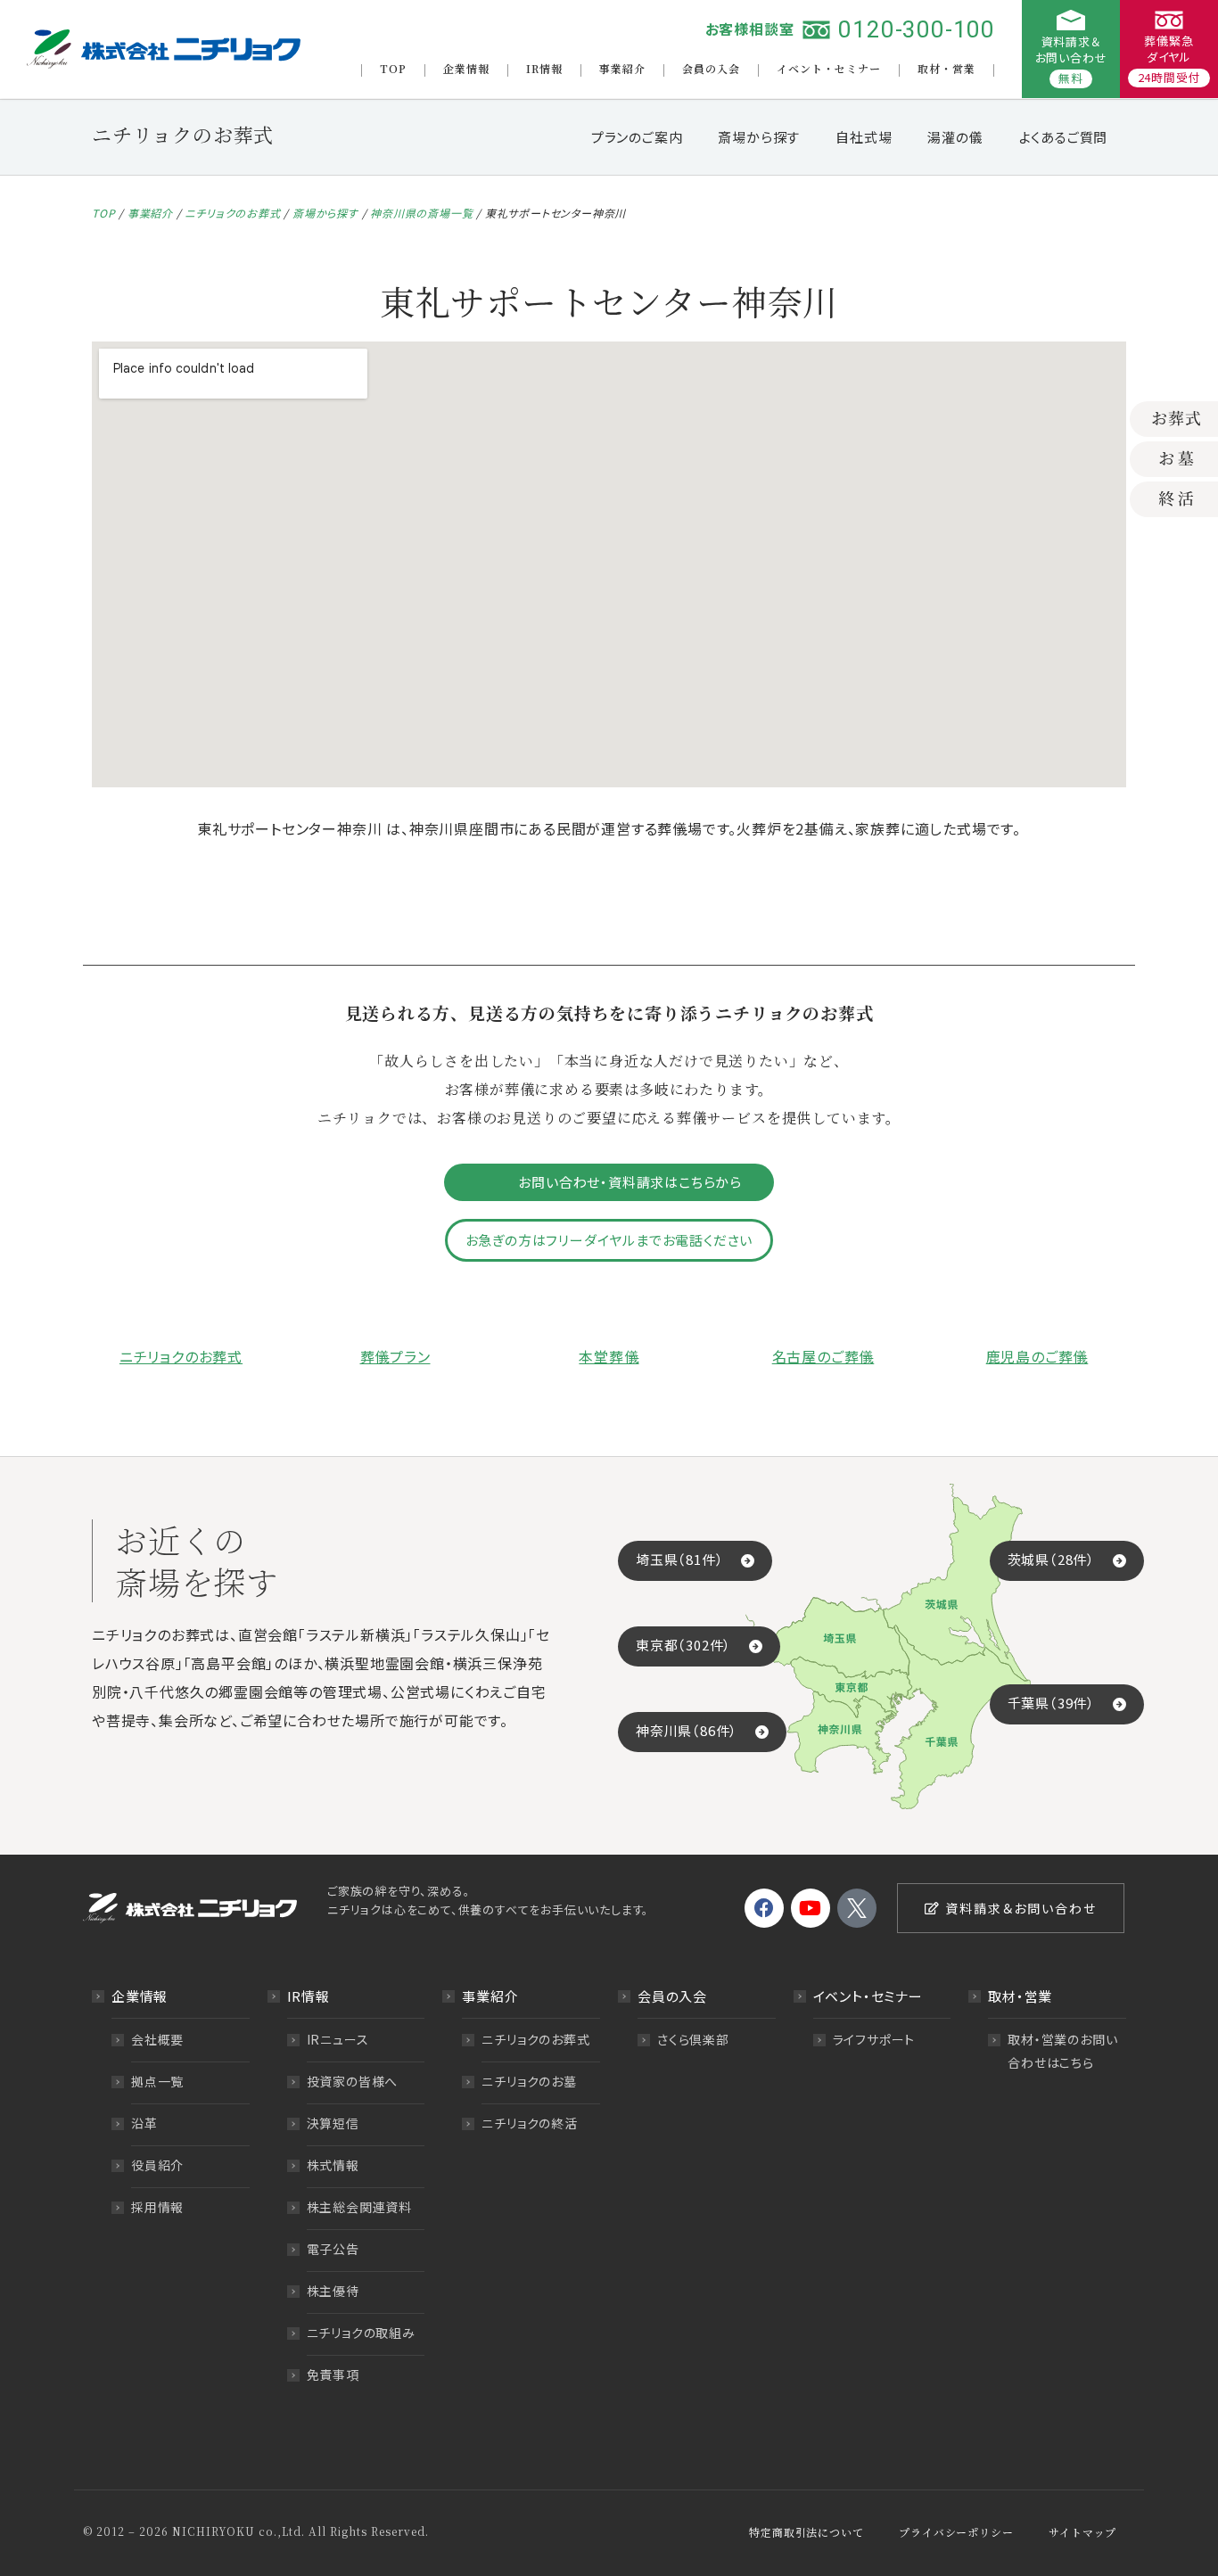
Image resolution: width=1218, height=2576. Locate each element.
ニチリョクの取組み (361, 2333)
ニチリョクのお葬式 (232, 213)
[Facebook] (764, 1908)
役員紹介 (157, 2165)
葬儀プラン (395, 1356)
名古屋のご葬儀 (823, 1356)
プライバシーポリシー (956, 2532)
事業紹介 (622, 68)
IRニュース (338, 2039)
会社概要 (157, 2039)
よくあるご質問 (1064, 137)
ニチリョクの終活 (529, 2123)
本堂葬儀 (609, 1356)
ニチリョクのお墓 (529, 2081)
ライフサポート (874, 2039)
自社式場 (864, 137)
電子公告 (333, 2249)
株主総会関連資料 (359, 2207)
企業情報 (466, 68)
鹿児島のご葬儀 (1037, 1356)
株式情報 (333, 2165)
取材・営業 (946, 68)
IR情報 (544, 68)
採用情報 (157, 2207)
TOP (393, 68)
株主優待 (333, 2291)
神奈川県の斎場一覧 (421, 213)
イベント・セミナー (829, 68)
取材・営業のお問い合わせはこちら (1062, 2051)
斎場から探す (759, 137)
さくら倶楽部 (693, 2039)
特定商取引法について (806, 2532)
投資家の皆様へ (353, 2081)
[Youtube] (811, 1908)
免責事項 (333, 2374)
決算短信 (333, 2123)
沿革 (144, 2123)
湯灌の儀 (955, 137)
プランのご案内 (637, 137)
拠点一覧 (157, 2081)
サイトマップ (1082, 2532)
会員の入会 (711, 68)
